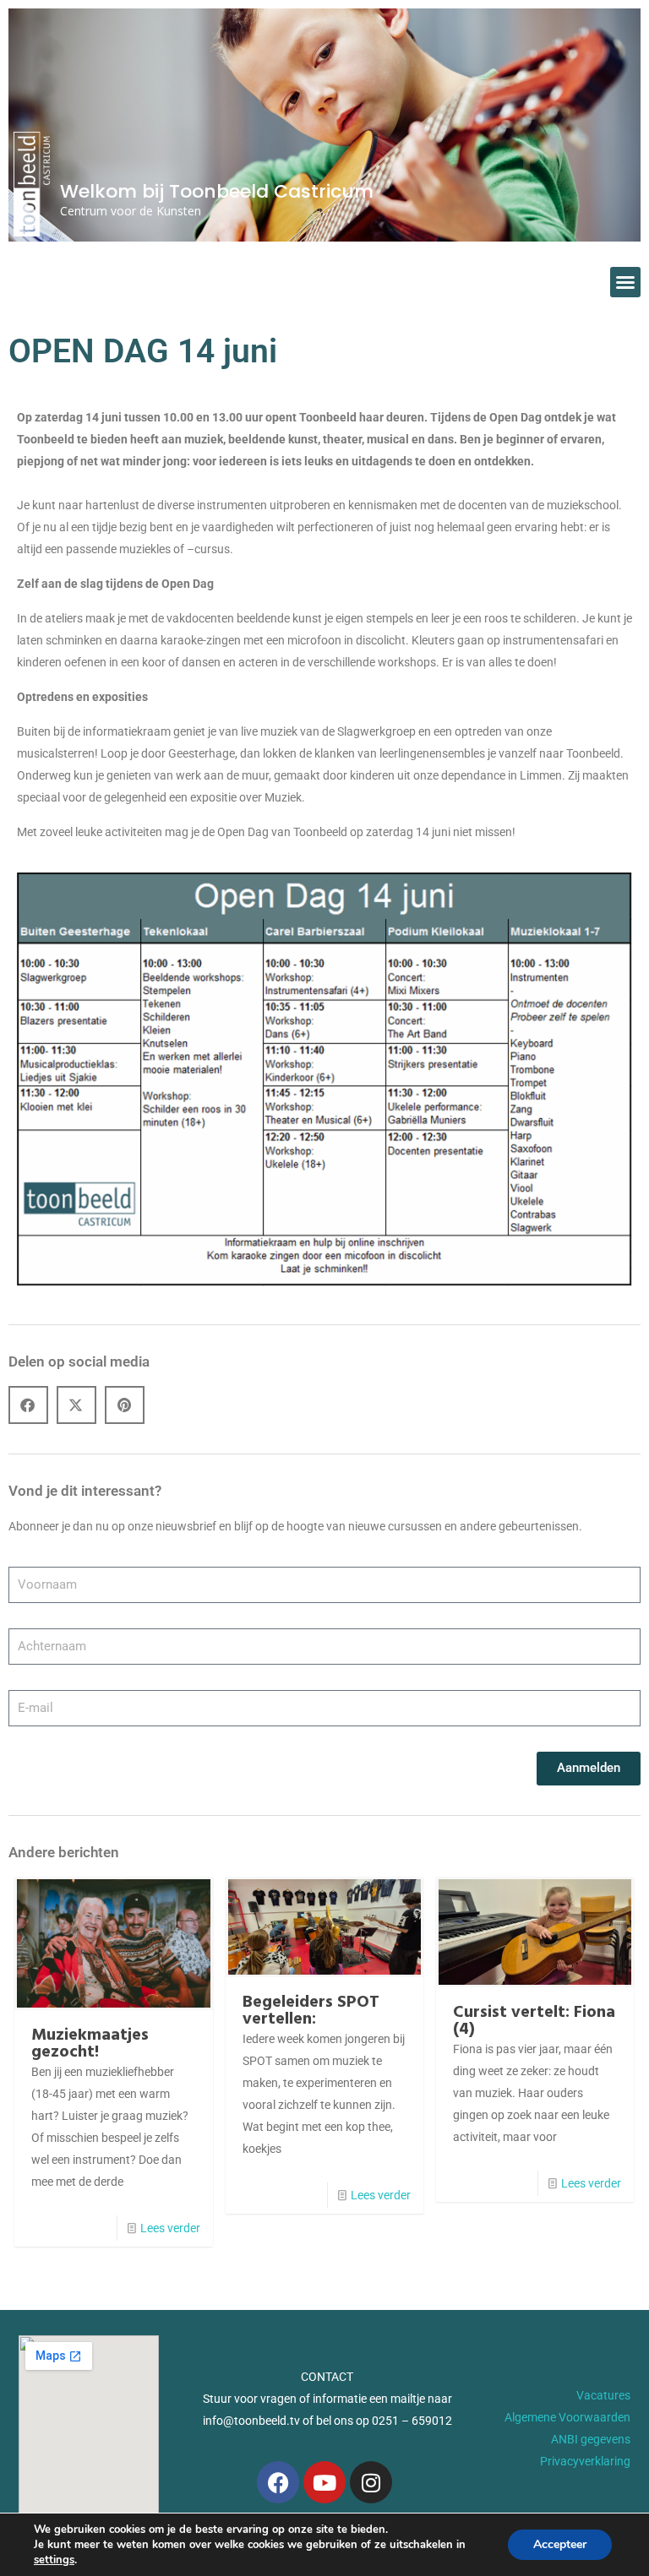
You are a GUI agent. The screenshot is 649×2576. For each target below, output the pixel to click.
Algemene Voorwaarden (567, 2417)
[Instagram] (371, 2482)
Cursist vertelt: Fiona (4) (534, 2021)
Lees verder (170, 2228)
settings (54, 2560)
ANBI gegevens (591, 2439)
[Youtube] (324, 2482)
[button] (625, 282)
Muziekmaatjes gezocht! (90, 2044)
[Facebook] (278, 2482)
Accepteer (560, 2544)
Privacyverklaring (585, 2461)
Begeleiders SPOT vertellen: (311, 2011)
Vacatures (603, 2395)
